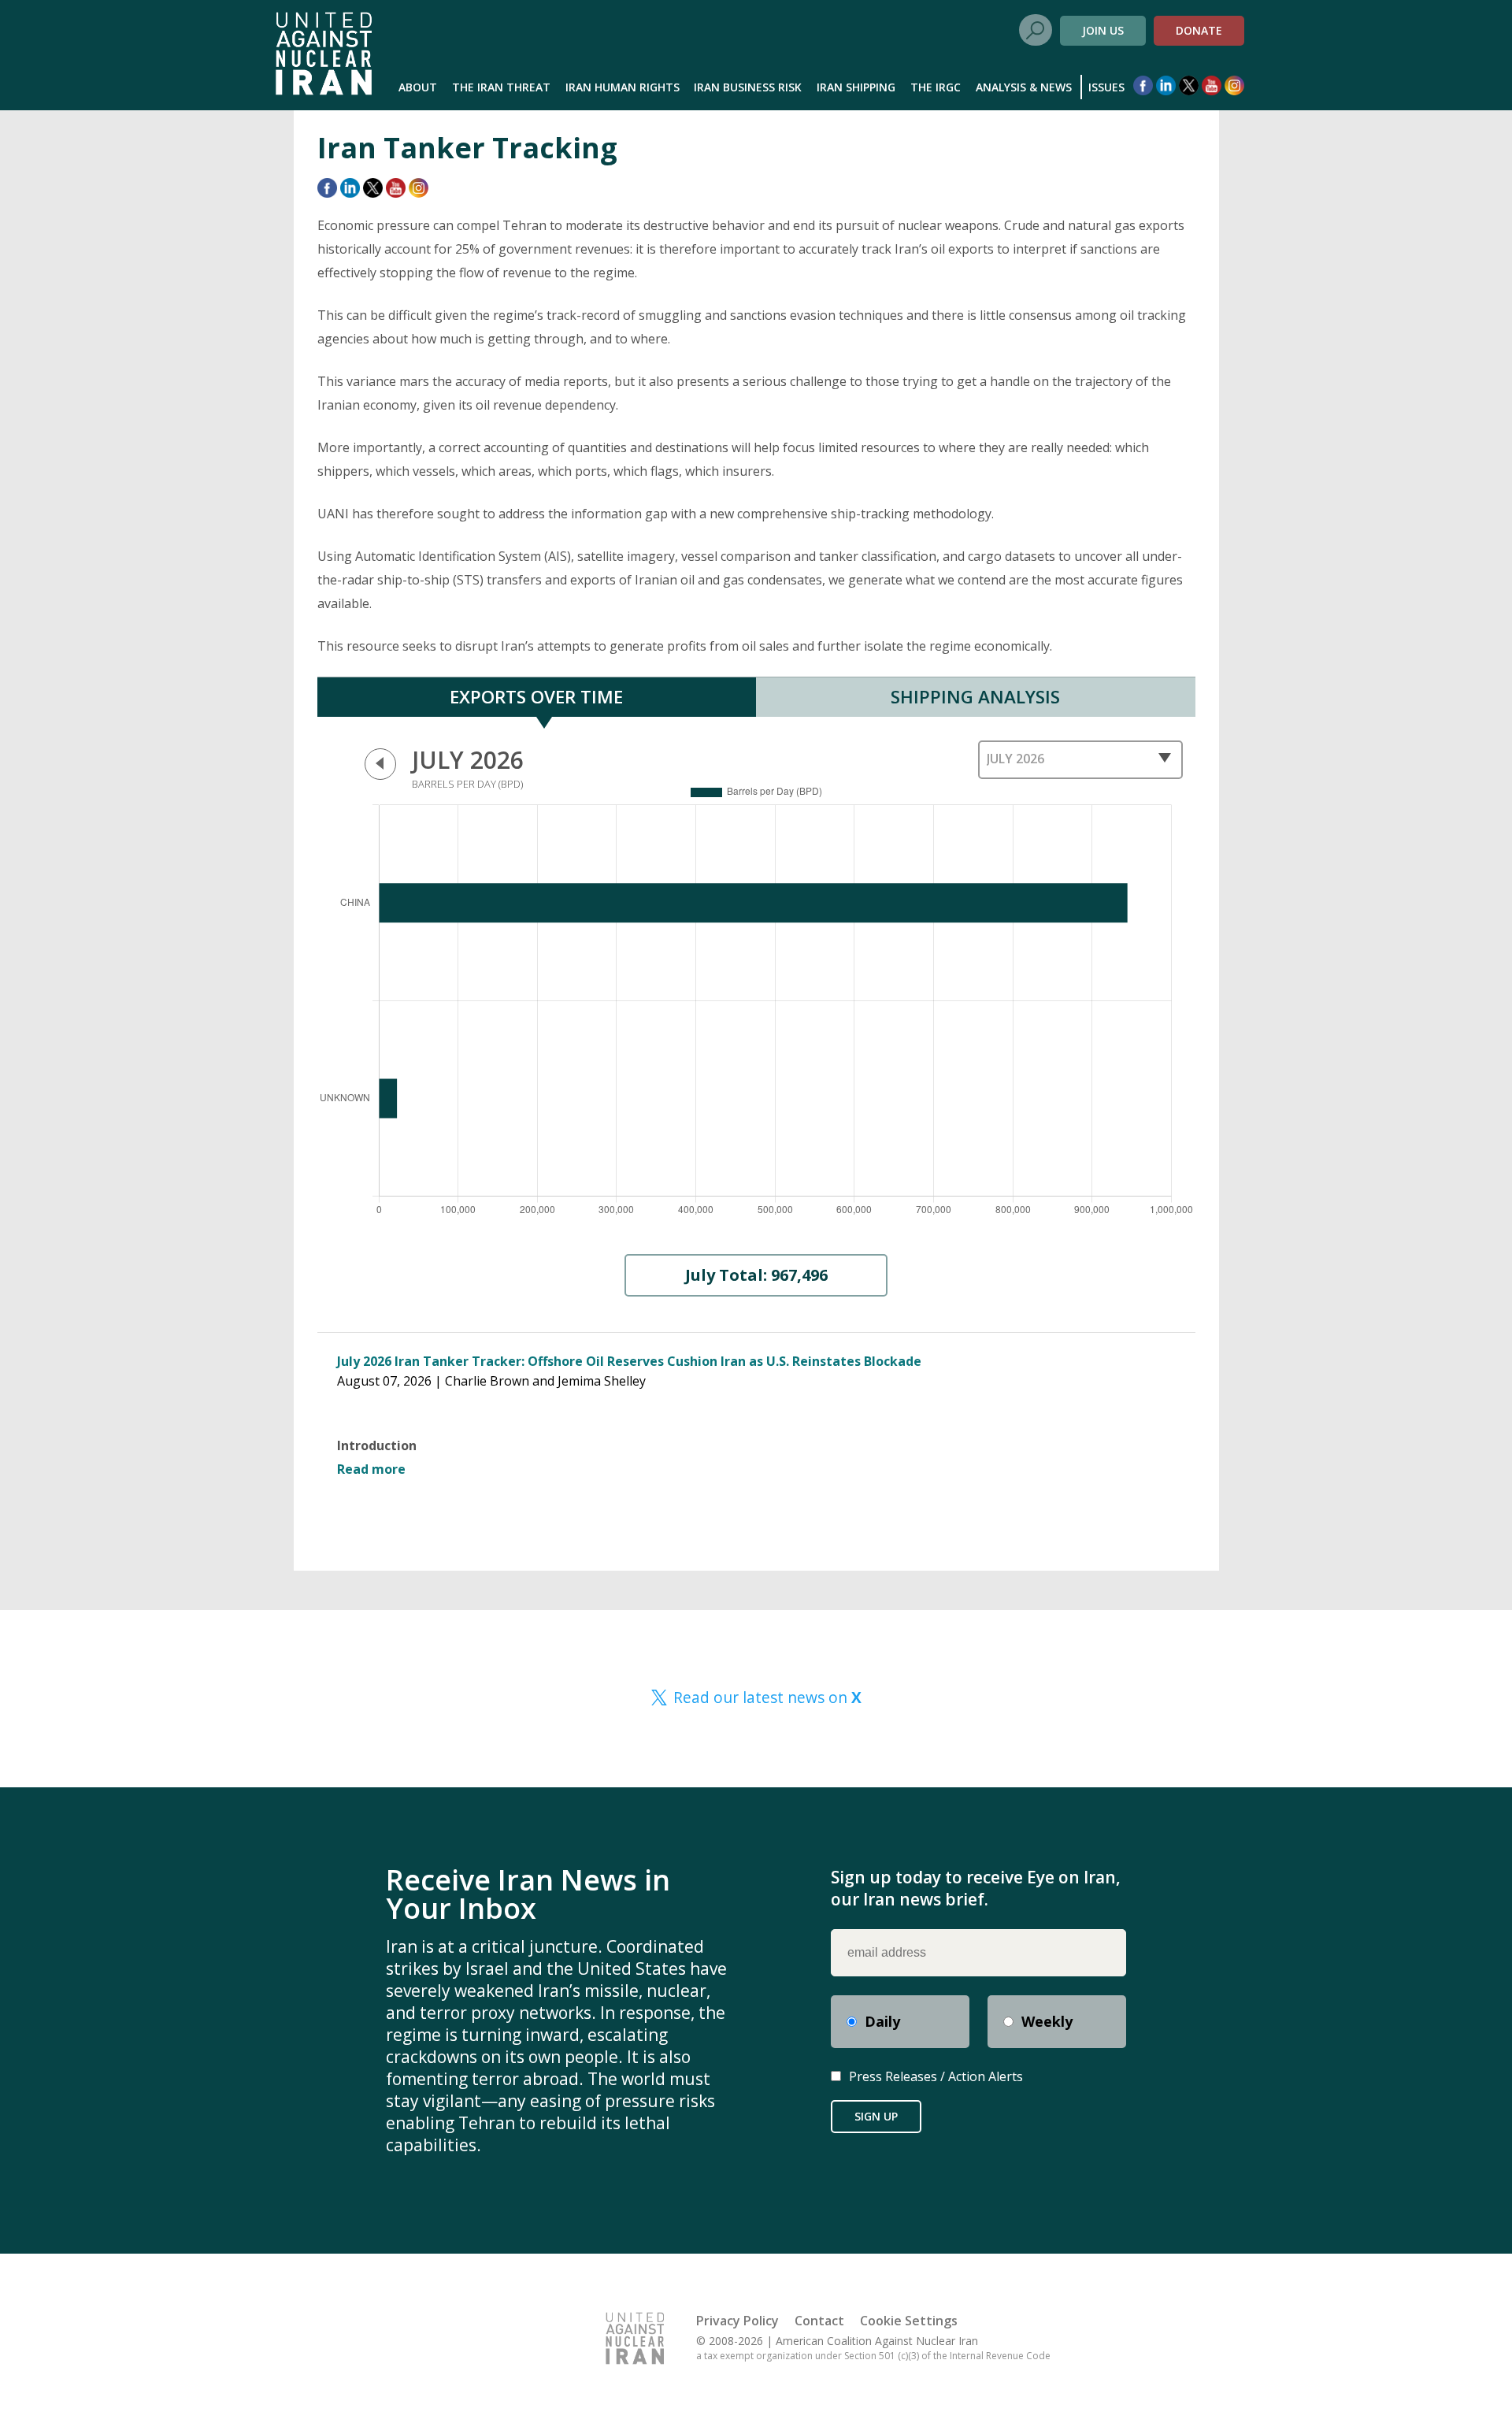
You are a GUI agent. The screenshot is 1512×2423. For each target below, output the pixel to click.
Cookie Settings (909, 2321)
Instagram (1234, 85)
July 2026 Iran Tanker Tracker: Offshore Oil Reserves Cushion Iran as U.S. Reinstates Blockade (629, 1361)
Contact (819, 2321)
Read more (371, 1469)
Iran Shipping (856, 87)
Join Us (1103, 30)
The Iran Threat (501, 87)
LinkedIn (1166, 85)
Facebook (1143, 85)
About (418, 87)
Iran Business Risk (748, 87)
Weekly (1047, 2021)
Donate (1199, 30)
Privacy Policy (737, 2321)
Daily (882, 2021)
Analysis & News (1024, 87)
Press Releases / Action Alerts (936, 2076)
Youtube (1212, 85)
